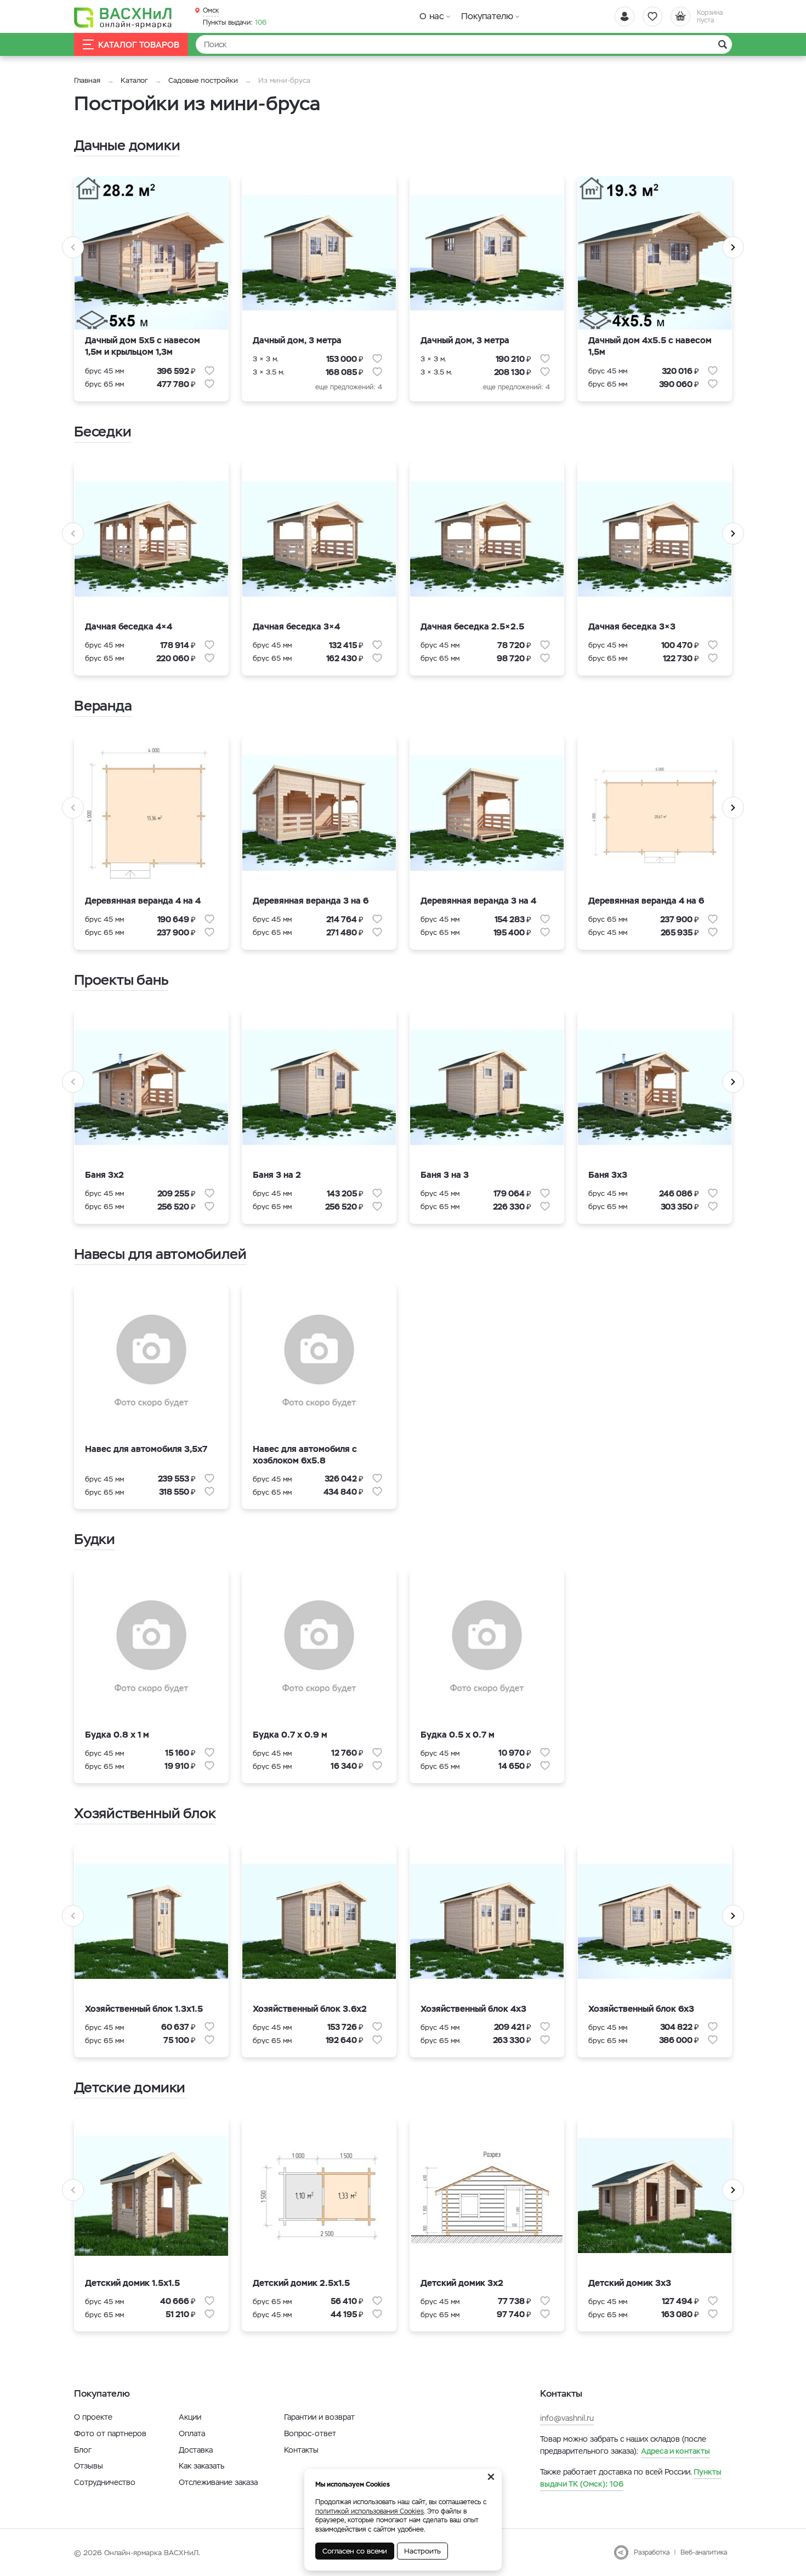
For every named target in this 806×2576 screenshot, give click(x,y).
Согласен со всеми (355, 2551)
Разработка (652, 2552)
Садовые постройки (203, 80)
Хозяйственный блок (145, 1813)
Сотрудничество (105, 2482)
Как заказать (201, 2466)
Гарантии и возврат (319, 2417)
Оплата (192, 2433)
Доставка (196, 2450)
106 (235, 22)
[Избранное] (652, 16)
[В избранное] (209, 371)
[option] (151, 296)
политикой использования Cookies (370, 2511)
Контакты (301, 2450)
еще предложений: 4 (349, 387)
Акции (190, 2417)
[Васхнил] (123, 17)
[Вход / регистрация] (625, 16)
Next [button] (733, 247)
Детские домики (130, 2087)
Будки (95, 1539)
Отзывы (89, 2466)
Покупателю (487, 16)
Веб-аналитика (704, 2552)
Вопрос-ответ (310, 2433)
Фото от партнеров (110, 2433)
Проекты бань (121, 980)
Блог (83, 2450)
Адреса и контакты (676, 2451)
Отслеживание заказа (218, 2482)
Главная (87, 80)
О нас (432, 16)
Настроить (422, 2551)
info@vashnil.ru (567, 2418)
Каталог (134, 80)
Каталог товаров (139, 45)
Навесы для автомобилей (160, 1254)
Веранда (103, 706)
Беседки (103, 432)
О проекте (93, 2417)
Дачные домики (127, 145)
